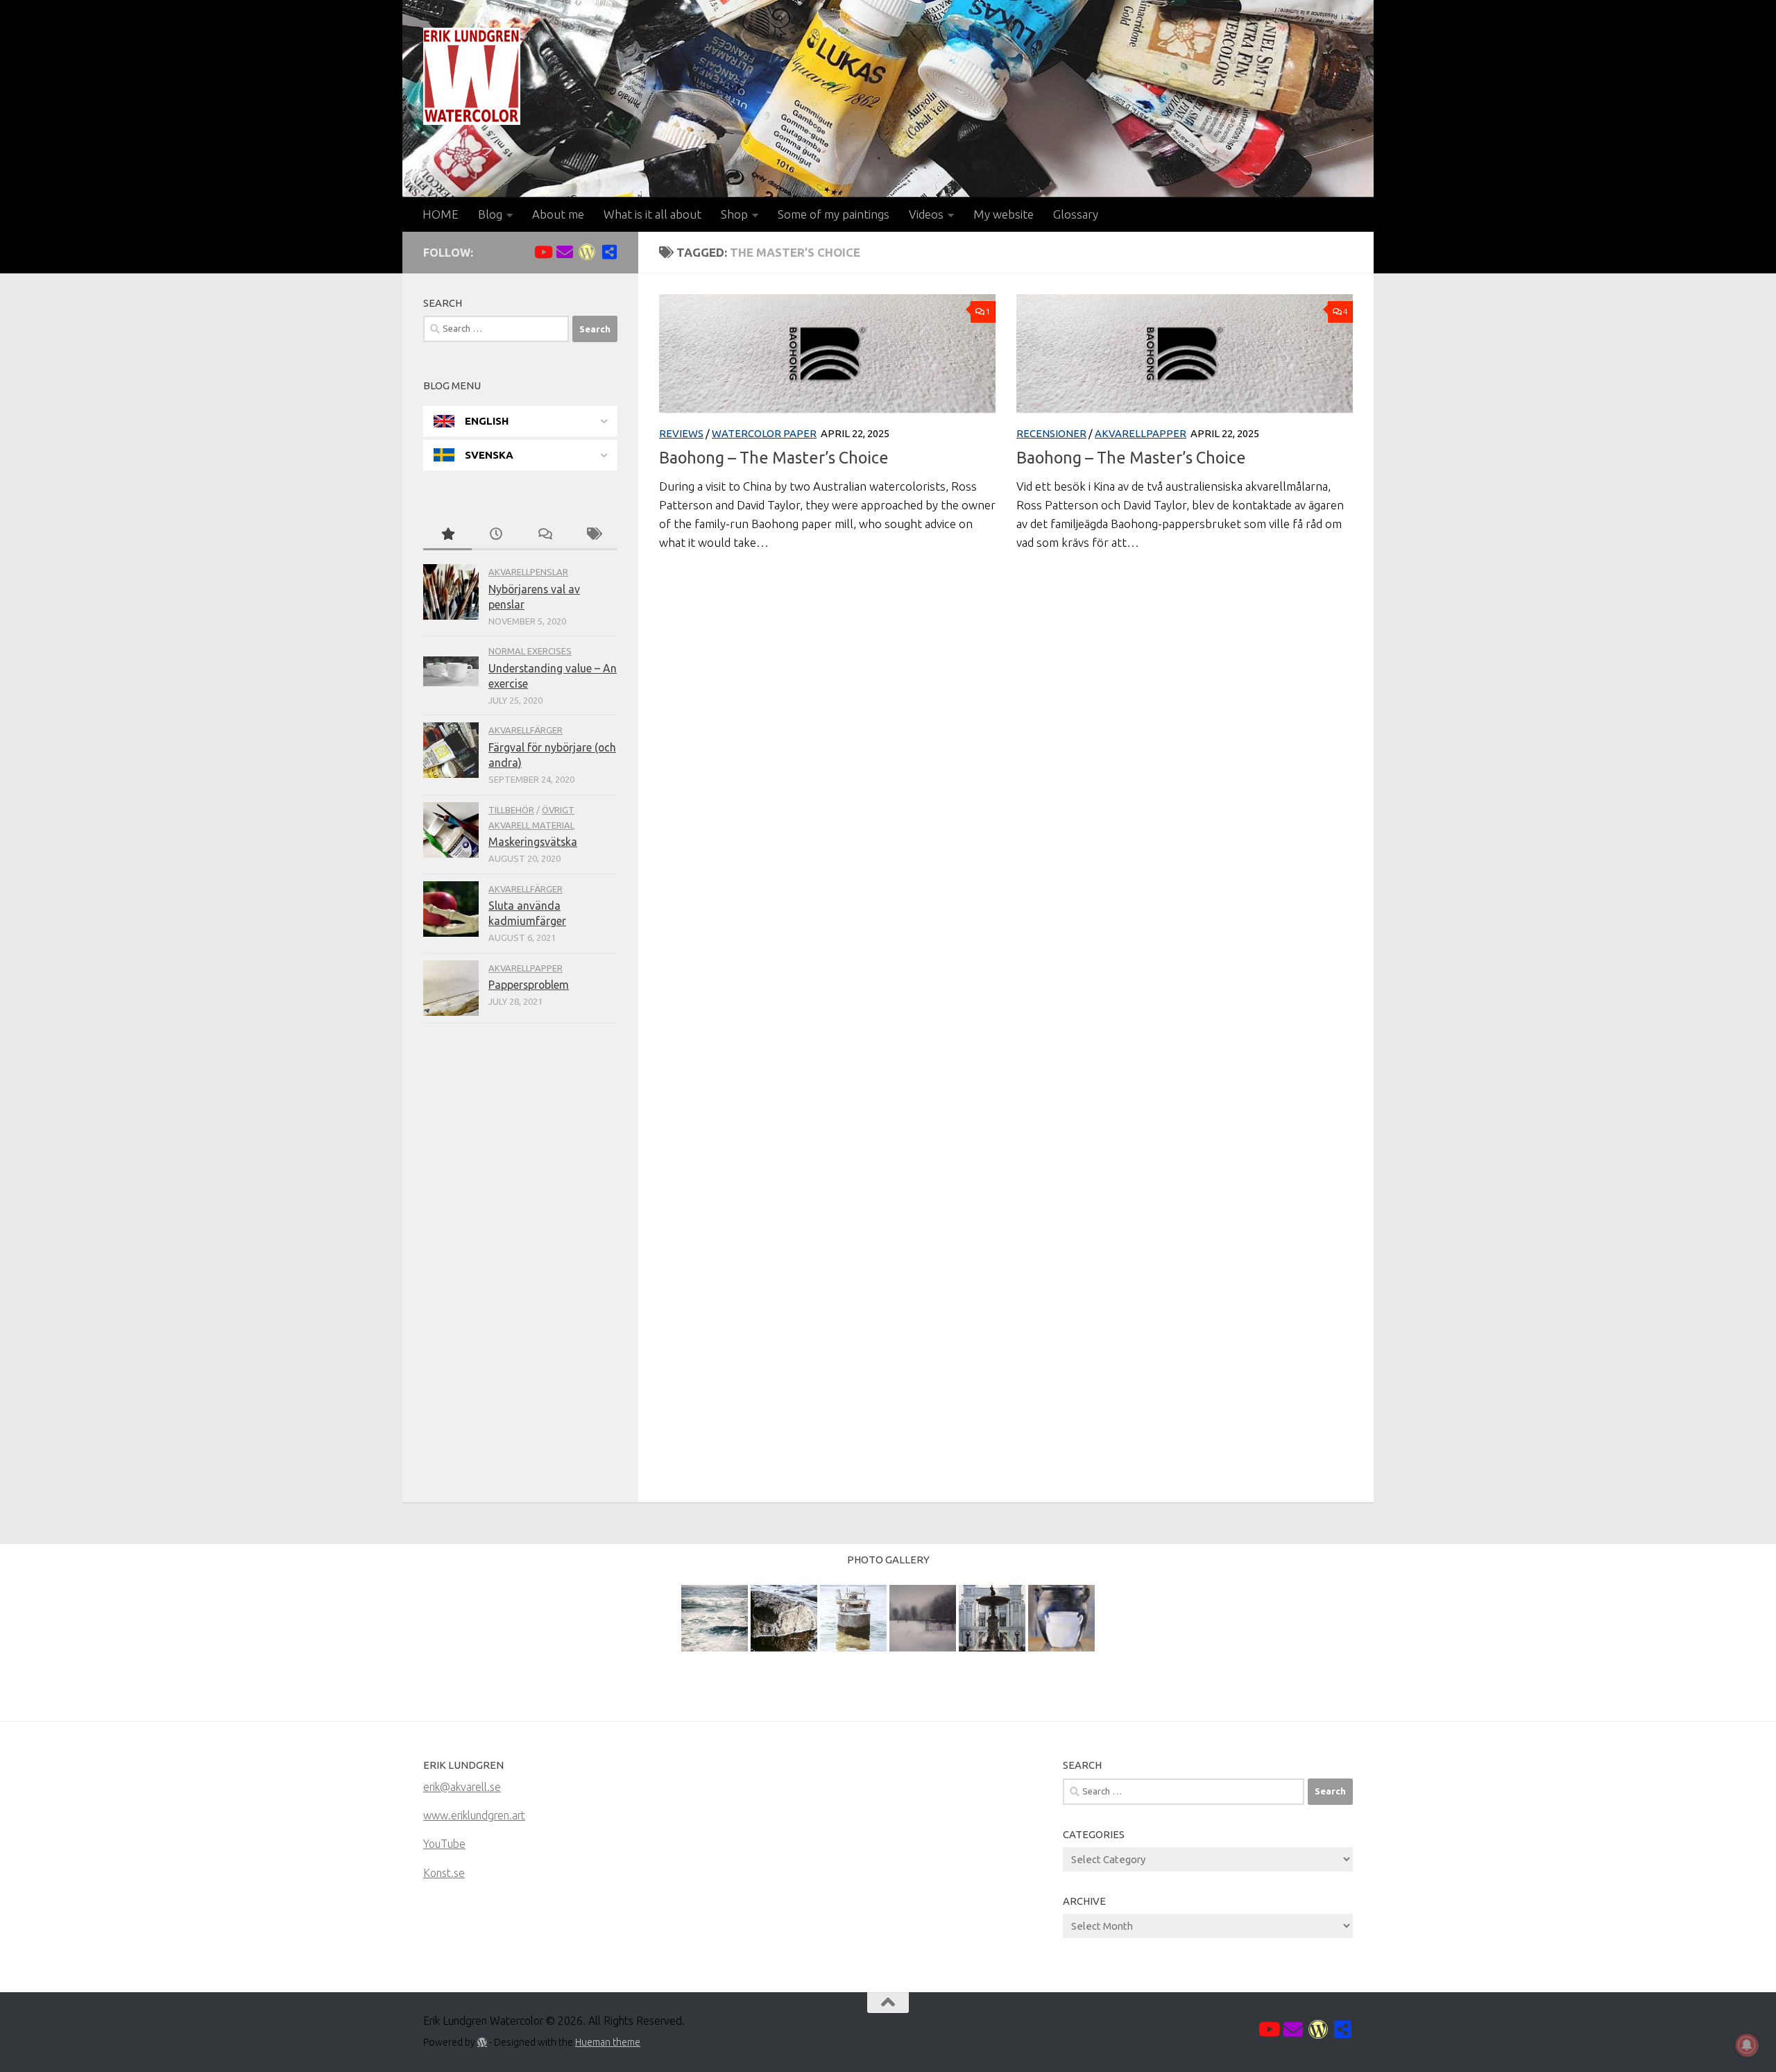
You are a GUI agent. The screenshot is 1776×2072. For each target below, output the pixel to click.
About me (558, 214)
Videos (926, 214)
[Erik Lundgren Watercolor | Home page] (472, 76)
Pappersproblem (529, 985)
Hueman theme (608, 2042)
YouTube (444, 1844)
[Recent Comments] (545, 535)
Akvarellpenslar (528, 572)
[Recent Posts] (496, 535)
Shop (734, 214)
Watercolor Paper (764, 433)
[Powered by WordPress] (482, 2042)
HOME (441, 214)
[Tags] (593, 535)
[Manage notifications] (1747, 2045)
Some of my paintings (834, 214)
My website (1004, 214)
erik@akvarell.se (462, 1787)
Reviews (681, 433)
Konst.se (444, 1873)
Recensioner (1051, 433)
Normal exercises (530, 651)
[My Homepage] (587, 252)
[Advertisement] (520, 1266)
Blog (490, 214)
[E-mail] (565, 252)
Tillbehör (511, 810)
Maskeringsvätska (533, 842)
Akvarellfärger (526, 730)
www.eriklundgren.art (474, 1815)
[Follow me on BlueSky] (609, 252)
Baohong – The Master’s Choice (774, 457)
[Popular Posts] (447, 535)
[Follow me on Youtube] (543, 252)
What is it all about (652, 214)
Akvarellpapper (1141, 433)
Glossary (1076, 214)
